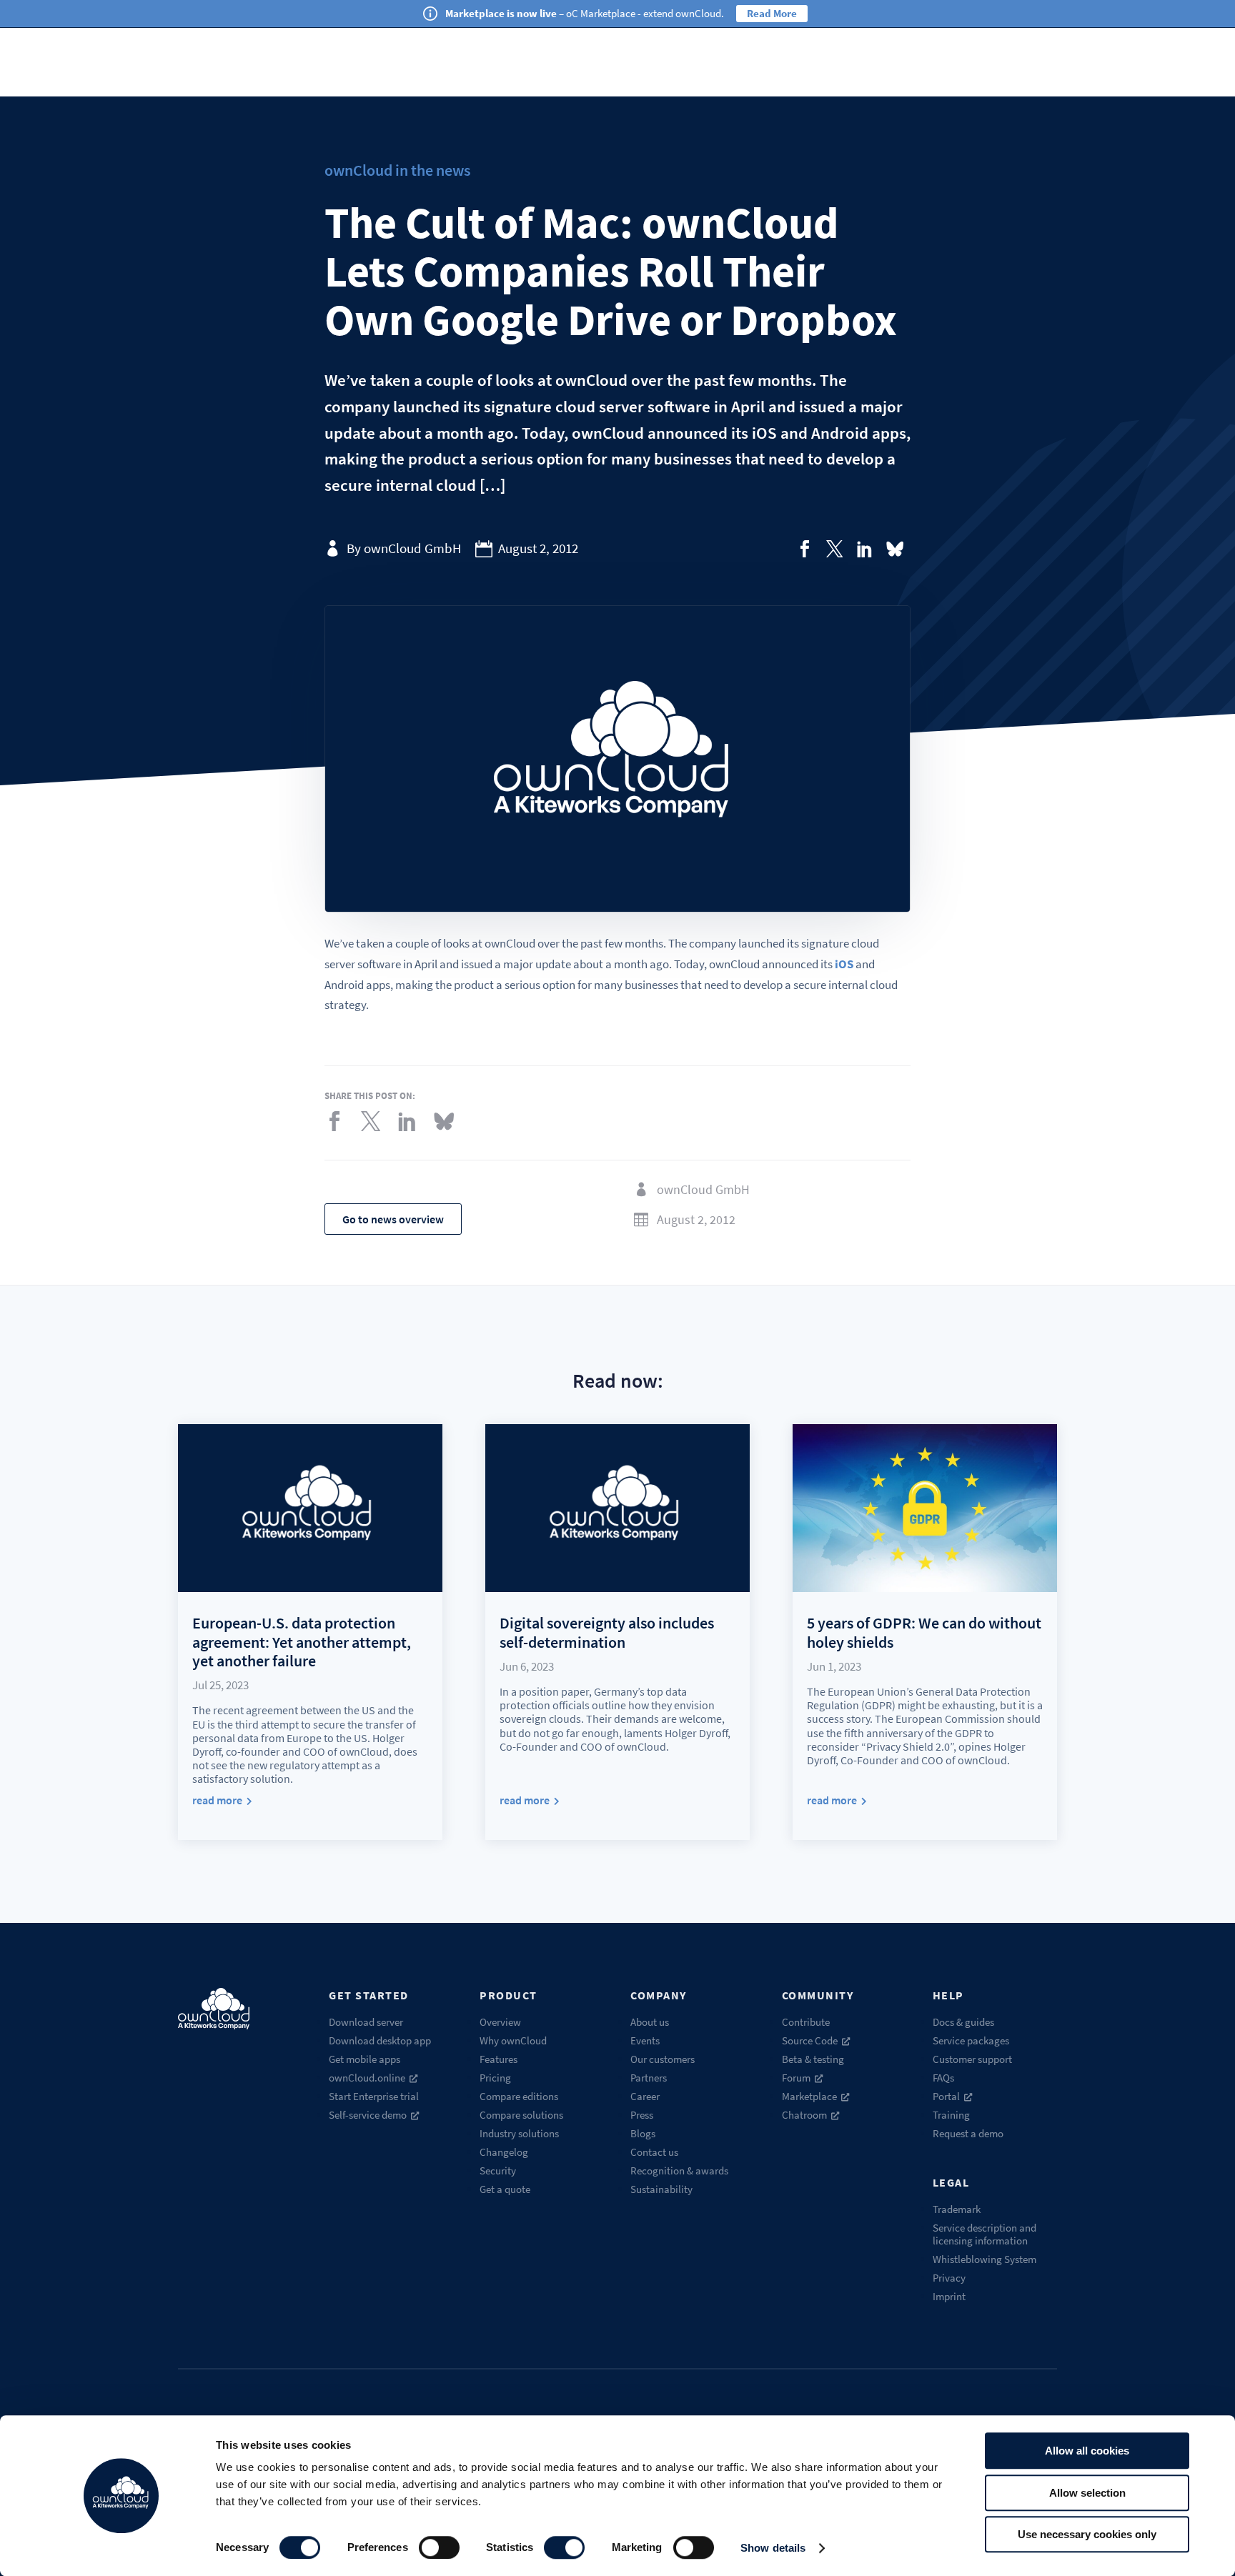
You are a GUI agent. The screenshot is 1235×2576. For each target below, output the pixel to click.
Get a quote (505, 2189)
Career (645, 2096)
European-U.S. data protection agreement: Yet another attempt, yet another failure (302, 1642)
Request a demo (968, 2133)
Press (642, 2115)
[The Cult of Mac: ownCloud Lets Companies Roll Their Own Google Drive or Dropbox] (805, 549)
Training (951, 2115)
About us (650, 2022)
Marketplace (809, 2096)
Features (499, 2059)
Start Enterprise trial (374, 2096)
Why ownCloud (513, 2040)
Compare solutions (521, 2115)
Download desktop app (380, 2040)
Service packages (971, 2040)
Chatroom (804, 2115)
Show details (773, 2548)
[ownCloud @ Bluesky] (895, 549)
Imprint (949, 2296)
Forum (796, 2078)
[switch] (439, 2547)
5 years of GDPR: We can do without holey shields (924, 1632)
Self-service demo (368, 2115)
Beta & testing (813, 2059)
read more (217, 1800)
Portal (946, 2096)
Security (498, 2170)
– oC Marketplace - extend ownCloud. (585, 13)
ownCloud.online (367, 2078)
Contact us (654, 2152)
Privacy (949, 2278)
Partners (649, 2078)
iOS (844, 964)
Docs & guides (963, 2022)
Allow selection (1087, 2493)
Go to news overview (393, 1219)
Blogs (643, 2133)
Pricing (495, 2078)
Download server (366, 2022)
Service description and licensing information (984, 2234)
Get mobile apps (364, 2059)
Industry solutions (519, 2133)
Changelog (504, 2152)
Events (645, 2040)
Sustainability (661, 2189)
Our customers (663, 2059)
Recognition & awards (679, 2170)
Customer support (972, 2059)
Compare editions (519, 2096)
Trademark (957, 2209)
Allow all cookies (1087, 2451)
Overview (500, 2022)
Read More (772, 13)
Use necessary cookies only (1087, 2534)
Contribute (806, 2022)
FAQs (943, 2078)
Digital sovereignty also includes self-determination (607, 1632)
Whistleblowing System (984, 2259)
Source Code (810, 2040)
